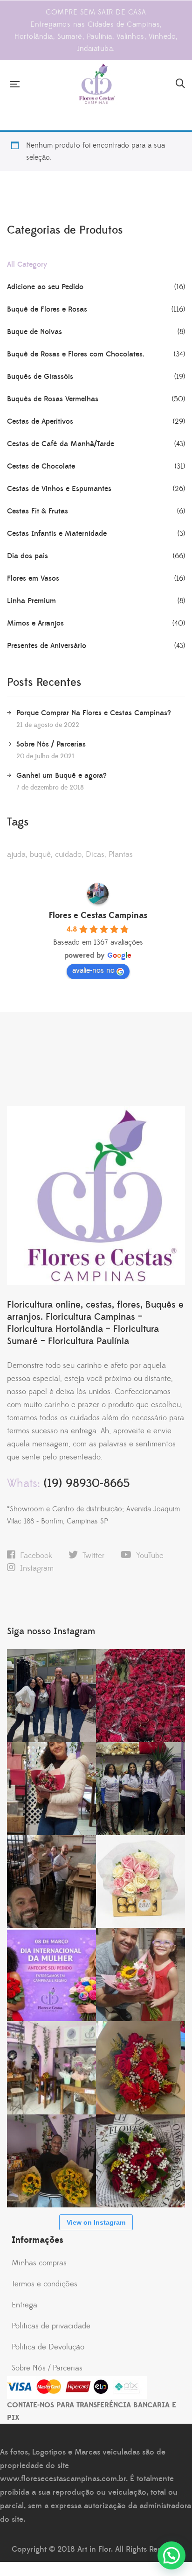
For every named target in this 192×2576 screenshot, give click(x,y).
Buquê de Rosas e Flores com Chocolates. (76, 354)
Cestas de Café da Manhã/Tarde (61, 444)
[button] (171, 2555)
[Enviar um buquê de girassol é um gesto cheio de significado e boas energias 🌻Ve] (51, 2161)
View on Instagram (96, 2222)
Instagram (37, 1568)
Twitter (93, 1556)
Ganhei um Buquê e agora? (62, 776)
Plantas (121, 854)
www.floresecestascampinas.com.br (63, 2479)
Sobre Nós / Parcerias (51, 744)
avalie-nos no (93, 970)
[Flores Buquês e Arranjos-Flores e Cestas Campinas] (97, 84)
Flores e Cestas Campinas (98, 915)
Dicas (95, 854)
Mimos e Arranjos (35, 623)
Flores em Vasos (33, 578)
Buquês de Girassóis (40, 377)
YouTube (150, 1556)
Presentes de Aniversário (47, 646)
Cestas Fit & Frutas (38, 511)
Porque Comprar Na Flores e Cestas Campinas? (94, 713)
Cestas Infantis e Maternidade (57, 534)
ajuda (16, 854)
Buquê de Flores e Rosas (47, 309)
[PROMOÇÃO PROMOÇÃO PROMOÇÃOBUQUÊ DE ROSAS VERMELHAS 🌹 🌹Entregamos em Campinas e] (141, 1696)
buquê (40, 854)
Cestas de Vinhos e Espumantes (59, 489)
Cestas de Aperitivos (40, 421)
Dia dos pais (27, 556)
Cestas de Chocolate (41, 466)
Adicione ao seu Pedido (45, 287)
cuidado (68, 854)
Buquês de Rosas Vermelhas (53, 399)
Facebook (36, 1556)
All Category (27, 264)
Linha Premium (31, 601)
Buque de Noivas (34, 332)
